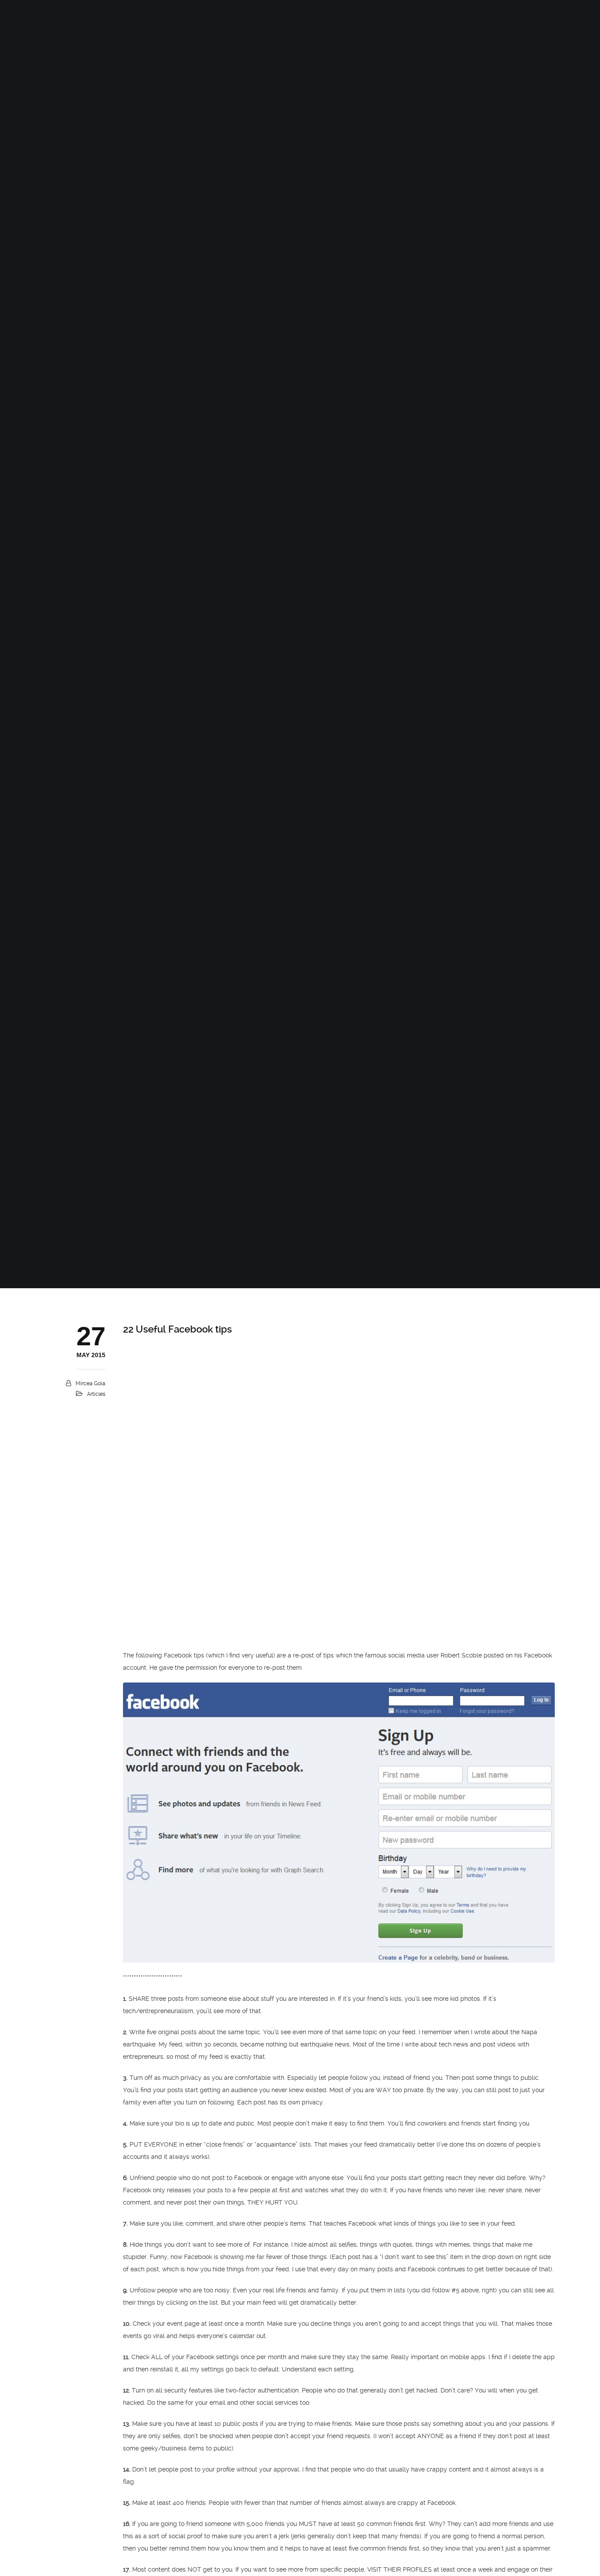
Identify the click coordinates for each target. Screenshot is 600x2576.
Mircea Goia (90, 1383)
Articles (96, 1394)
